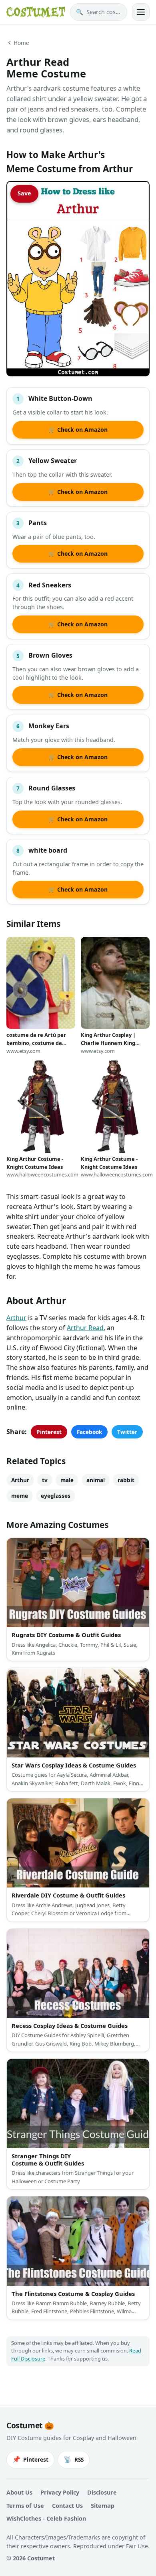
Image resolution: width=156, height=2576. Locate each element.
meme (20, 1496)
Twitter (127, 1432)
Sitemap (103, 2506)
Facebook (89, 1432)
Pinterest (49, 1432)
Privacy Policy (60, 2492)
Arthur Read (85, 1328)
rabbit (126, 1480)
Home (21, 43)
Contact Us (67, 2506)
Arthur (16, 1318)
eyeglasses (56, 1496)
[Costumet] (36, 12)
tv (45, 1480)
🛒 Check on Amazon (78, 430)
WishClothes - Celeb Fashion (46, 2518)
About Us (19, 2492)
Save (24, 193)
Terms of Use (25, 2506)
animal (96, 1480)
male (67, 1480)
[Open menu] (141, 12)
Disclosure (102, 2492)
